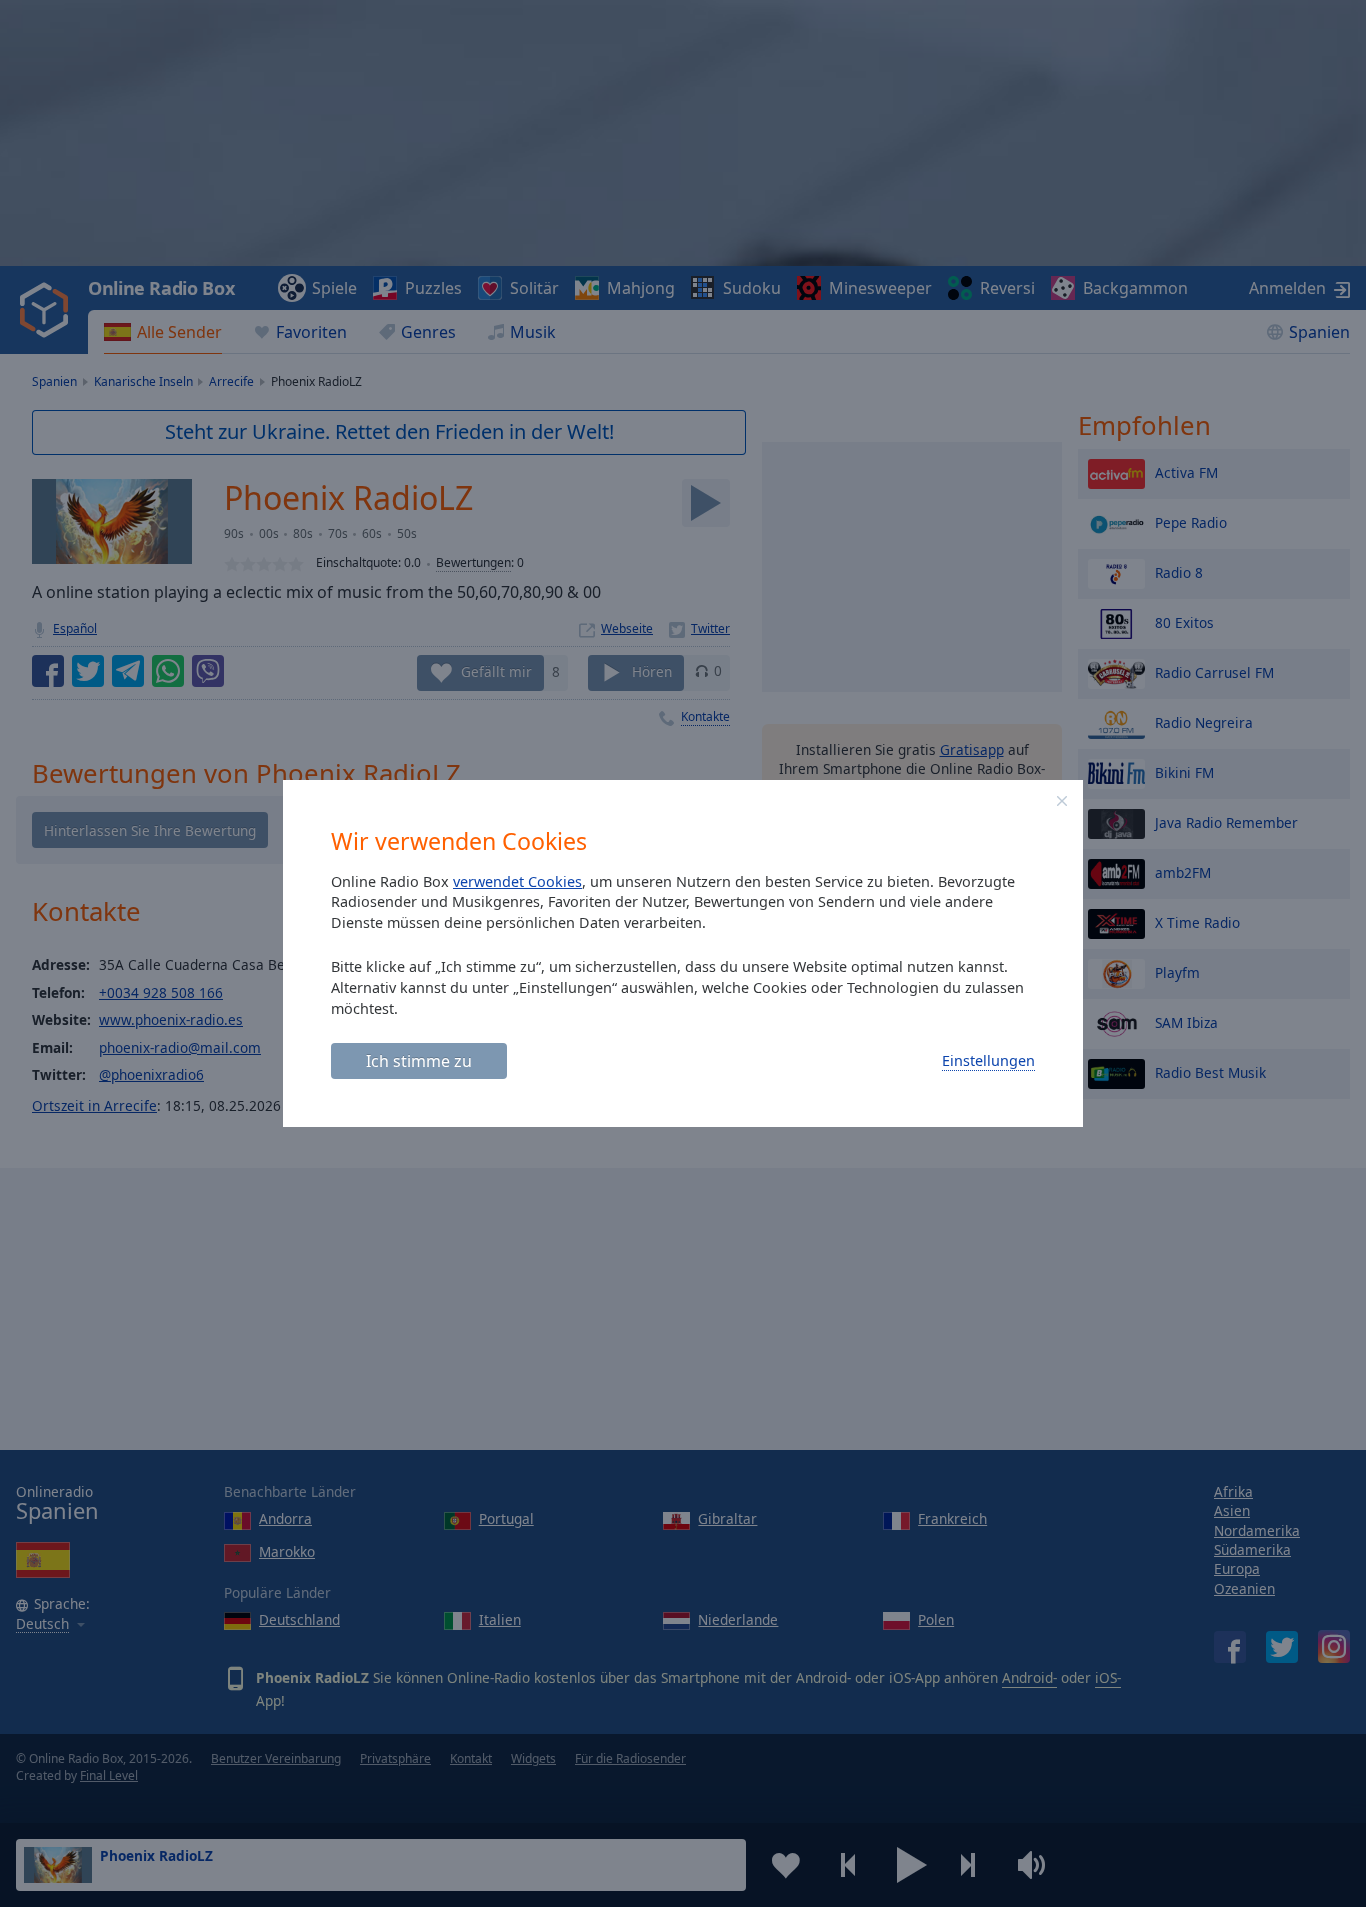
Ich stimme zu (419, 1061)
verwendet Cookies (517, 881)
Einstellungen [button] (988, 1060)
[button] (1062, 801)
